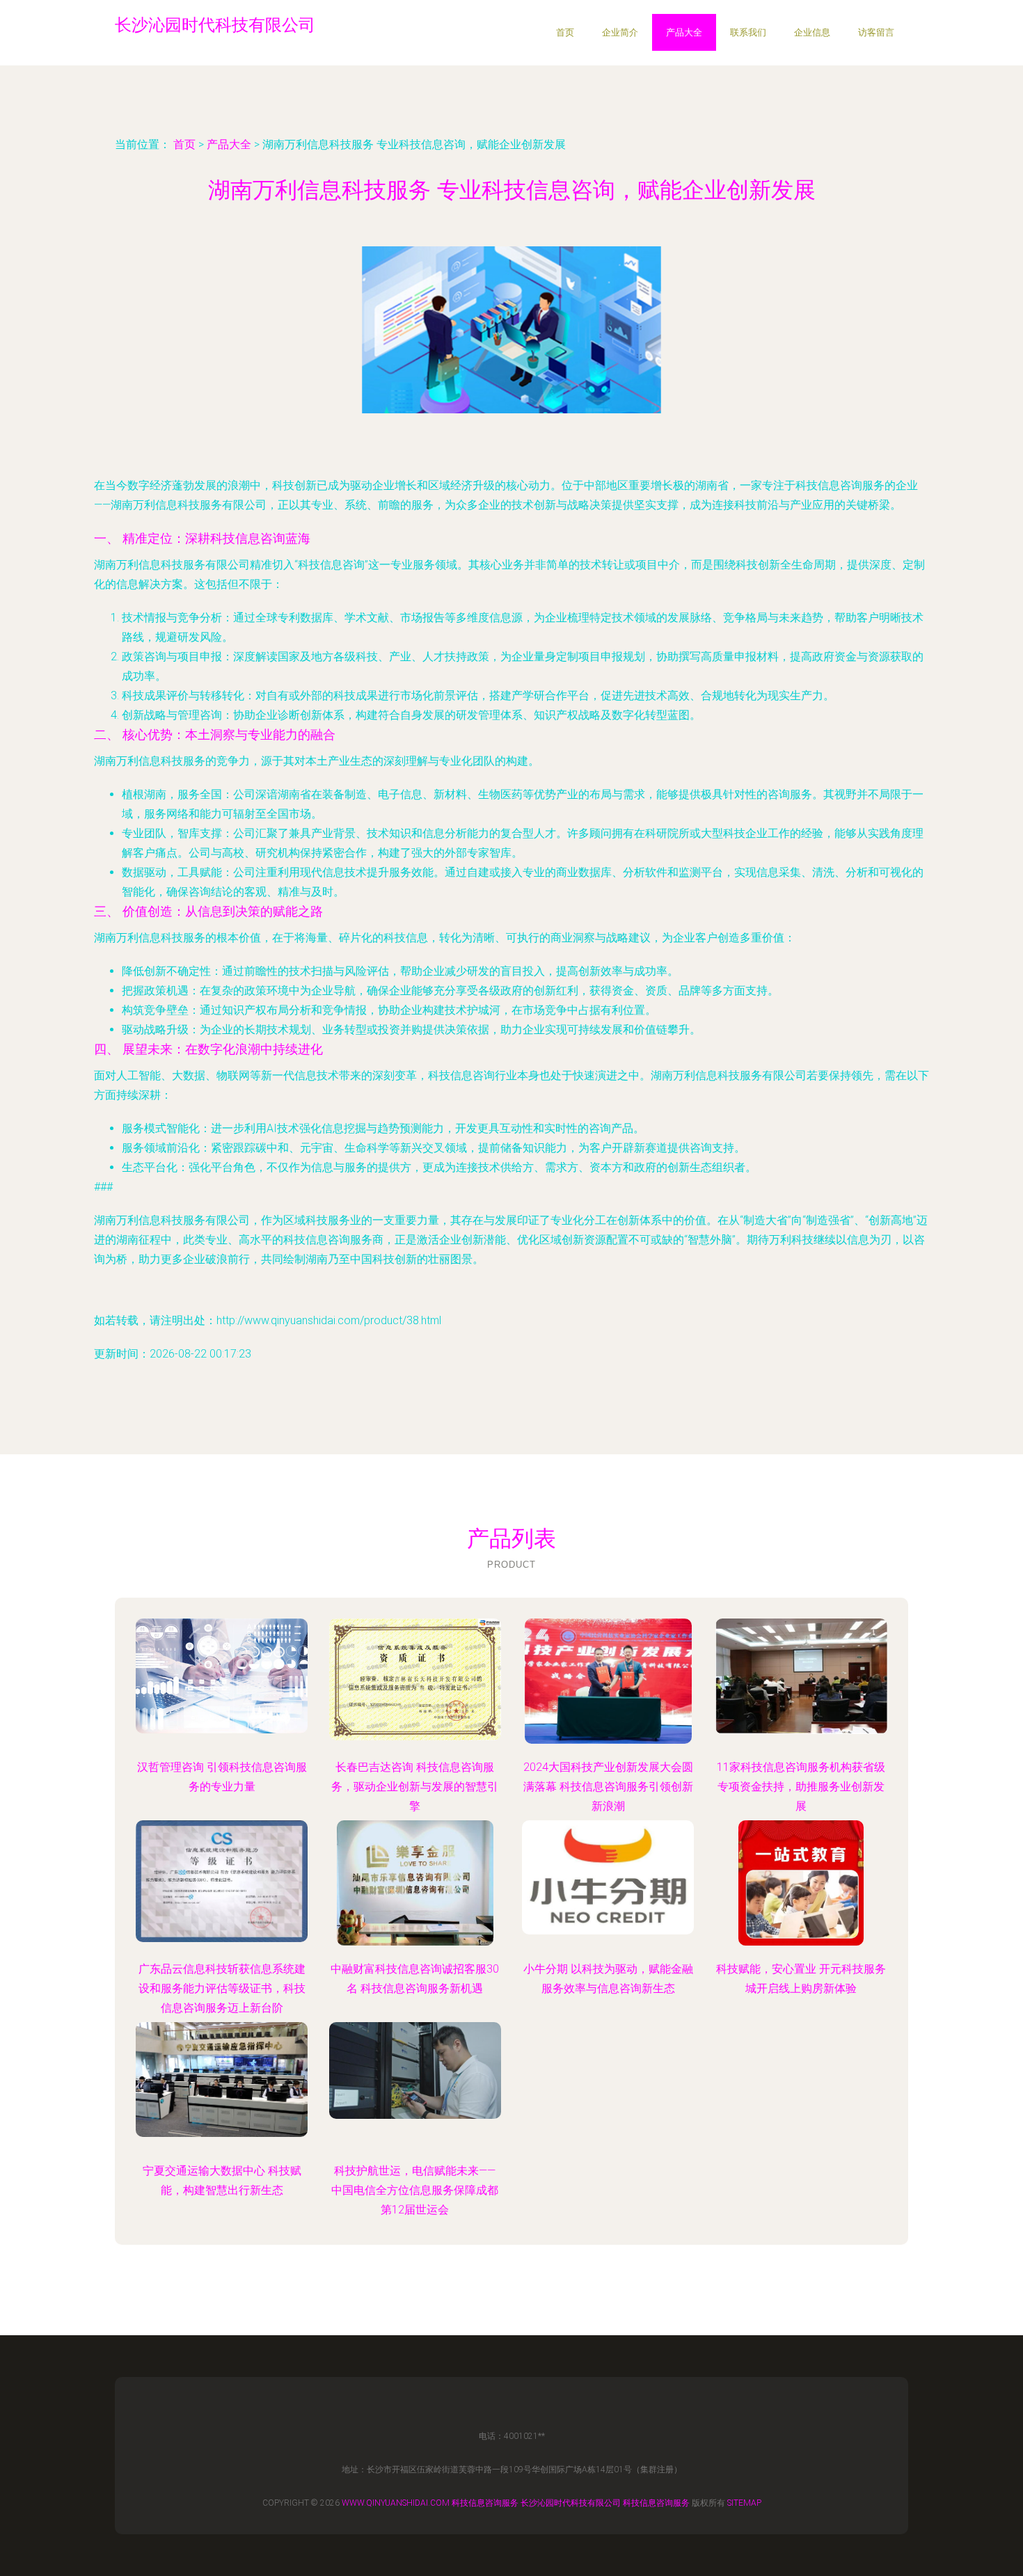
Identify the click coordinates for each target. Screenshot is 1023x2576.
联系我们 (748, 32)
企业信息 (812, 32)
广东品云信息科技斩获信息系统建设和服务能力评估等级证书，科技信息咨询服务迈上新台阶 (222, 1988)
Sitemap (744, 2503)
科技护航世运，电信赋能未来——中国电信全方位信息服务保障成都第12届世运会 (415, 2190)
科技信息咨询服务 (485, 2503)
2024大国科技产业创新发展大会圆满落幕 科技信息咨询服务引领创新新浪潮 (608, 1787)
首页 (565, 32)
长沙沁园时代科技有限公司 (571, 2503)
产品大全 (684, 32)
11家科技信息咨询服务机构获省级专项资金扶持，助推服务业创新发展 (801, 1787)
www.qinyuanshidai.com (396, 2503)
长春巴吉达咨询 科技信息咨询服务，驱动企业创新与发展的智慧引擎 (415, 1787)
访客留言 (876, 32)
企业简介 (620, 32)
